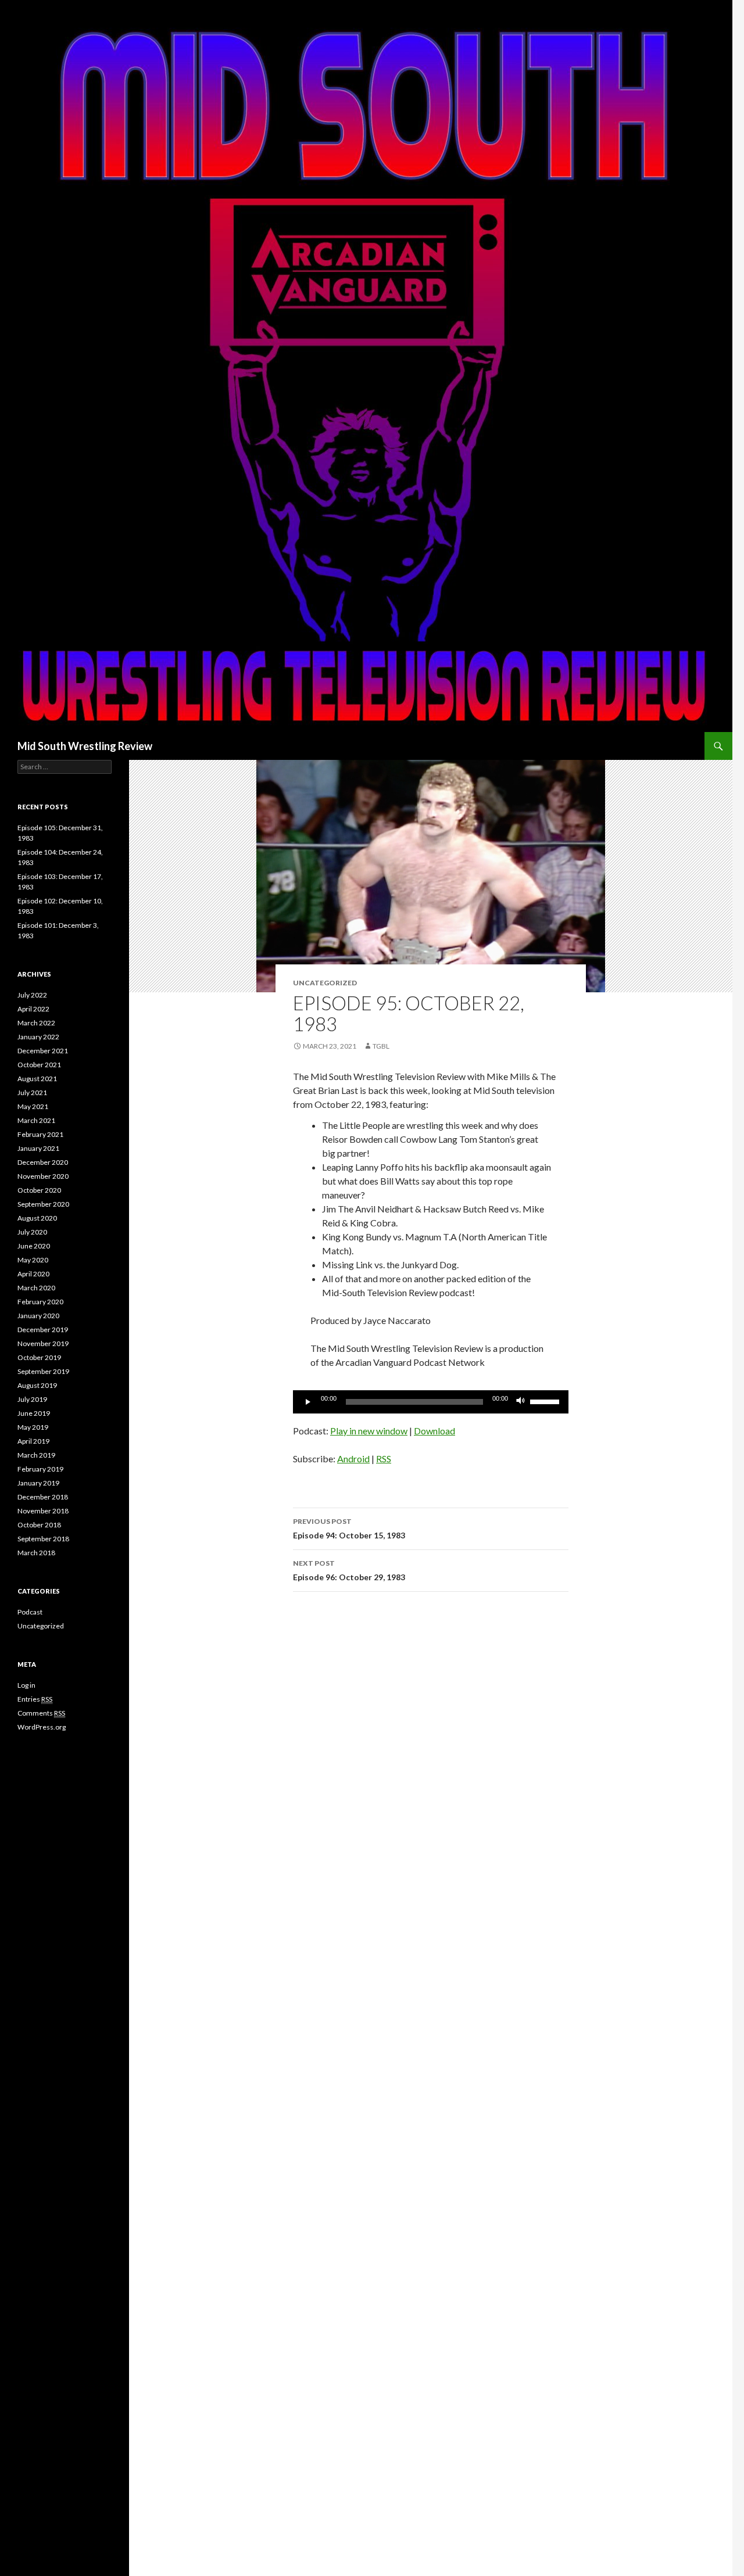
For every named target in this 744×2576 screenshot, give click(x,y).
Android (353, 1459)
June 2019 (34, 1413)
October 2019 (39, 1357)
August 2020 (37, 1218)
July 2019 (32, 1399)
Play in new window (369, 1431)
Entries (35, 1699)
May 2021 (33, 1106)
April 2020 (33, 1274)
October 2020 (39, 1190)
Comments (41, 1713)
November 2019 (43, 1343)
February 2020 (40, 1302)
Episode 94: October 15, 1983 (349, 1529)
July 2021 (32, 1093)
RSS (384, 1459)
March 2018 (36, 1553)
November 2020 (43, 1176)
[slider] (546, 1401)
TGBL (381, 1046)
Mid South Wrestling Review (85, 746)
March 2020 (36, 1288)
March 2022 (36, 1023)
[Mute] (521, 1402)
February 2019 (40, 1469)
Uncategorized (41, 1626)
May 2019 (33, 1427)
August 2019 (37, 1385)
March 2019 (36, 1455)
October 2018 (39, 1525)
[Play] (308, 1402)
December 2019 (43, 1330)
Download (434, 1431)
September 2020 (43, 1204)
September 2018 (43, 1539)
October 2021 (39, 1065)
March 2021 (36, 1120)
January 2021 (38, 1148)
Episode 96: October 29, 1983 (349, 1570)
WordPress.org (42, 1727)
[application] (431, 1402)
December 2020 (43, 1162)
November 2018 (43, 1511)
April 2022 (33, 1009)
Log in (26, 1685)
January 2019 (38, 1483)
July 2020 (32, 1232)
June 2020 (34, 1246)
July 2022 (32, 995)
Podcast (30, 1612)
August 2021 (37, 1079)
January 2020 (38, 1316)
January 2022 (38, 1037)
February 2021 (40, 1134)
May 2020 (33, 1260)
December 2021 (43, 1051)
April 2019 (33, 1441)
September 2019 (43, 1371)
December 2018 (43, 1497)
